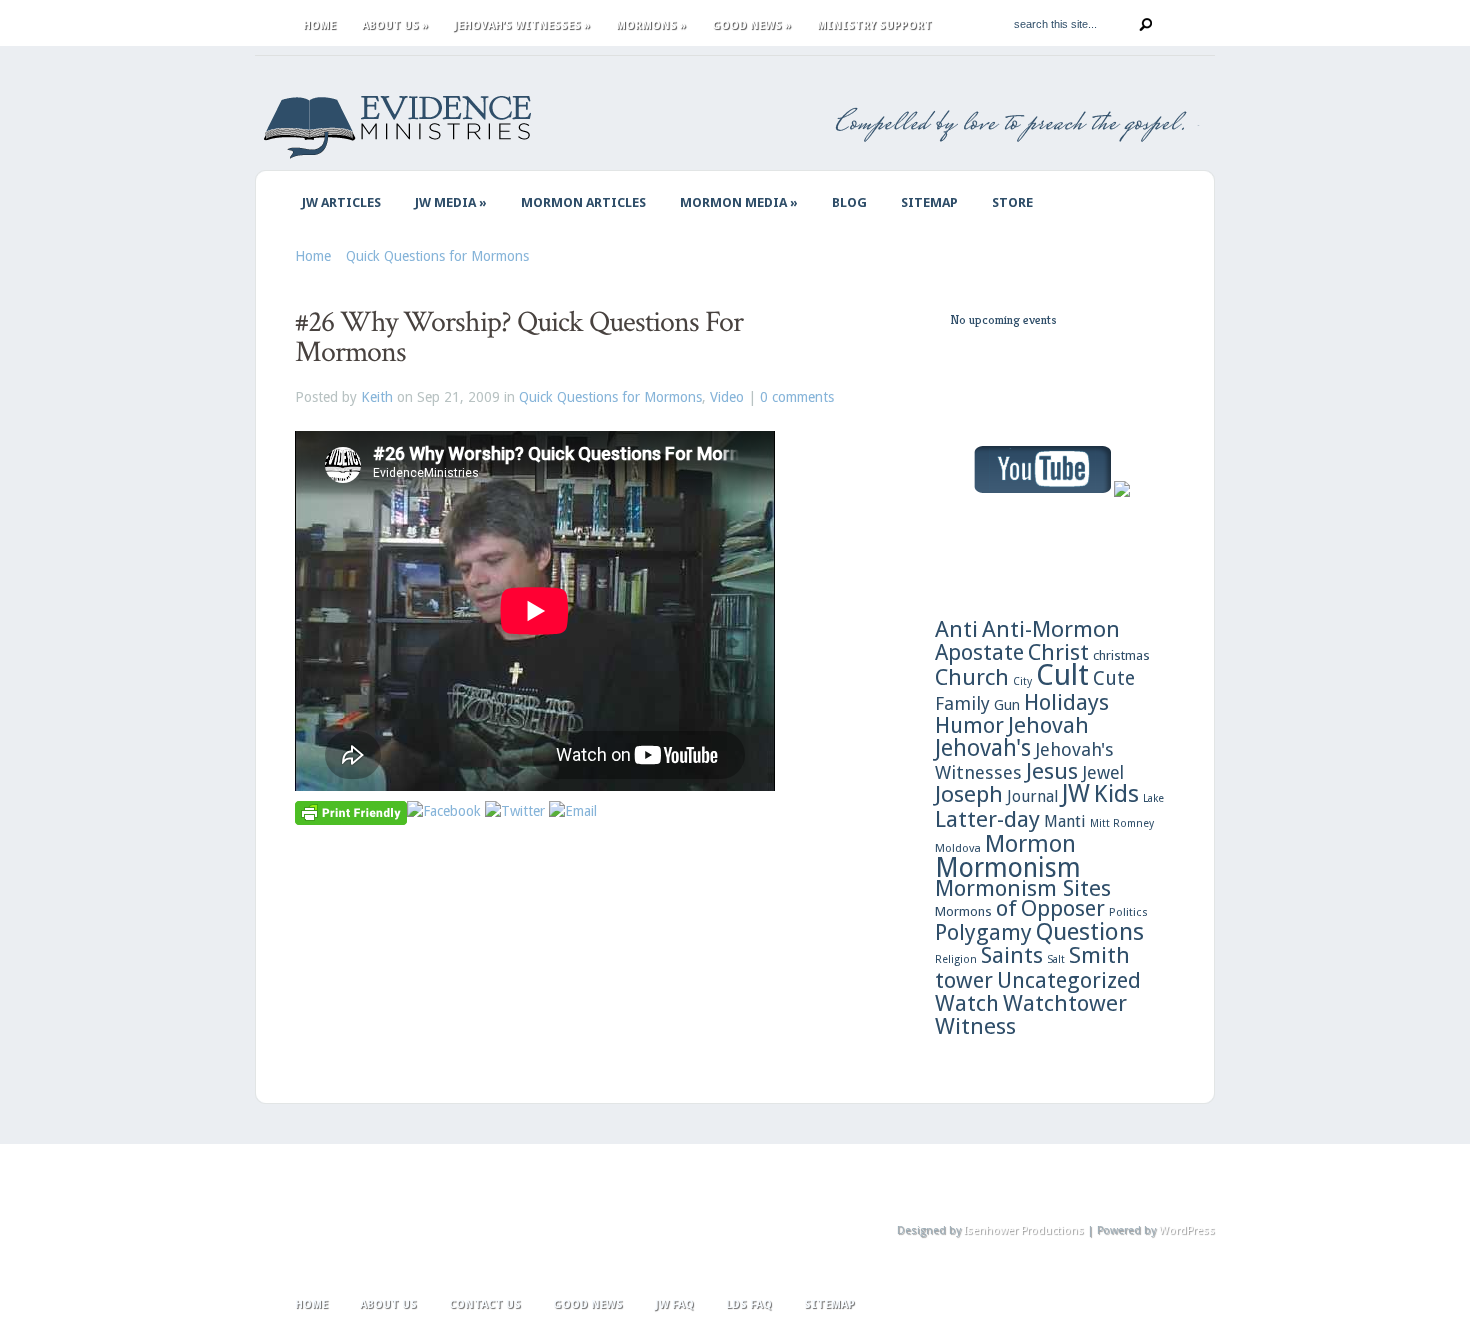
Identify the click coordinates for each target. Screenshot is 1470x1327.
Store (1012, 202)
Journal (1032, 796)
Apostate (979, 652)
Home (319, 25)
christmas (1121, 655)
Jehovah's (983, 748)
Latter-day (987, 819)
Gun (1007, 705)
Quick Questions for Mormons (437, 256)
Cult (1062, 675)
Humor (969, 725)
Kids (1116, 794)
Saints (1012, 955)
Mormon (1030, 844)
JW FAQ (674, 1304)
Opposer (1063, 908)
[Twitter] (515, 811)
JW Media (451, 202)
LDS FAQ (749, 1304)
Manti (1065, 821)
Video (727, 397)
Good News (751, 25)
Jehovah (1048, 725)
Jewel (1103, 773)
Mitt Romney (1122, 823)
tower (964, 980)
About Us (395, 25)
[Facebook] (444, 811)
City (1022, 681)
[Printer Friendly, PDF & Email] (351, 812)
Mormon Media (739, 202)
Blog (849, 202)
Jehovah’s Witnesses (522, 25)
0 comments (797, 397)
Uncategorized (1069, 980)
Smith (1099, 955)
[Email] (573, 811)
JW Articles (341, 202)
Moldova (958, 848)
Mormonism (1008, 867)
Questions (1090, 932)
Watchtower (1065, 1003)
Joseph (969, 794)
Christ (1058, 652)
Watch (967, 1003)
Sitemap (929, 202)
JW (1076, 793)
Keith (377, 397)
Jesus (1052, 771)
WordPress (1187, 1230)
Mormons (651, 25)
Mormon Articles (583, 202)
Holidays (1066, 702)
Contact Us (485, 1304)
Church (972, 677)
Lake (1153, 798)
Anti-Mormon (1051, 629)
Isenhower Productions (1024, 1230)
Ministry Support (874, 25)
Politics (1128, 912)
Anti (956, 629)
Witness (975, 1026)
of (1006, 908)
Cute (1114, 678)
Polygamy (983, 932)
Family (962, 703)
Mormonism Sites (1023, 888)
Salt (1056, 959)
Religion (956, 959)
